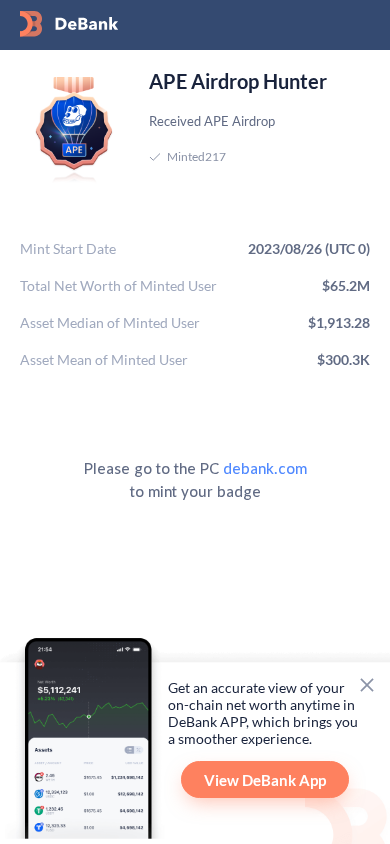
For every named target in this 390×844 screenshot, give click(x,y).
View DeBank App (265, 780)
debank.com (265, 467)
